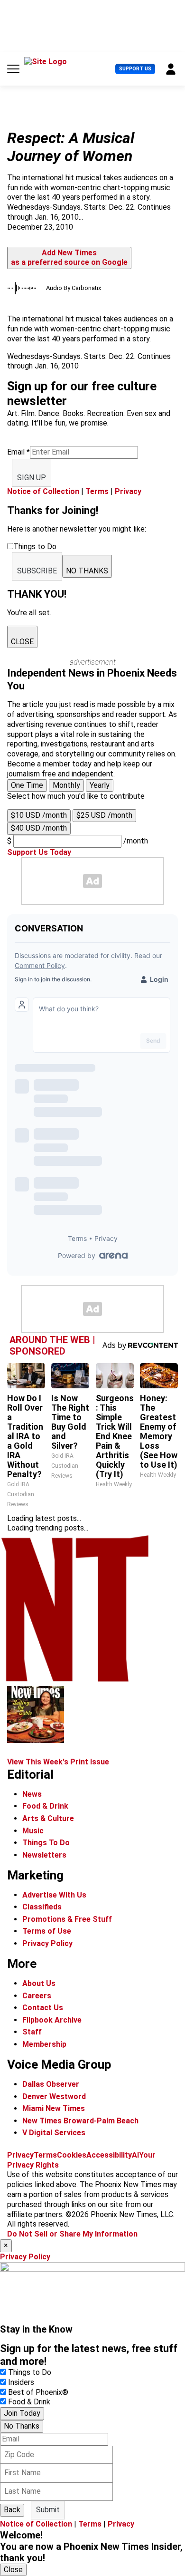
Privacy (128, 491)
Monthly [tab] (66, 785)
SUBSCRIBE (37, 571)
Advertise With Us (54, 1895)
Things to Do (30, 2372)
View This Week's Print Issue (58, 1762)
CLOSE (22, 642)
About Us (39, 1983)
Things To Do (46, 1843)
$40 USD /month (39, 828)
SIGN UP (32, 478)
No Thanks (22, 2426)
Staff (32, 2032)
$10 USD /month (39, 815)
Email (18, 452)
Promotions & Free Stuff (67, 1919)
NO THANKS (87, 571)
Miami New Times (54, 2108)
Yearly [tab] (100, 785)
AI (135, 2155)
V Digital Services (54, 2133)
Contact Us (43, 2008)
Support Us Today (39, 852)
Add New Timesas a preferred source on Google (69, 258)
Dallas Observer (51, 2084)
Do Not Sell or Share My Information (72, 2234)
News (32, 1794)
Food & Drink (45, 1806)
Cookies (72, 2155)
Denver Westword (54, 2097)
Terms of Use (47, 1931)
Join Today (22, 2413)
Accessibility (109, 2155)
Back (12, 2510)
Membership (44, 2044)
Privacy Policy (47, 1943)
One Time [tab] (27, 785)
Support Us (135, 69)
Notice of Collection (43, 491)
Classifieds (42, 1907)
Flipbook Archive (52, 2020)
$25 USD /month (104, 815)
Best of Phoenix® (38, 2392)
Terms (97, 491)
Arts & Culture (48, 1818)
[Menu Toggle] (13, 69)
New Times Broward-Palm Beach (80, 2121)
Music (33, 1831)
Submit (48, 2510)
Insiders (21, 2382)
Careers (37, 1996)
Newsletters (44, 1855)
